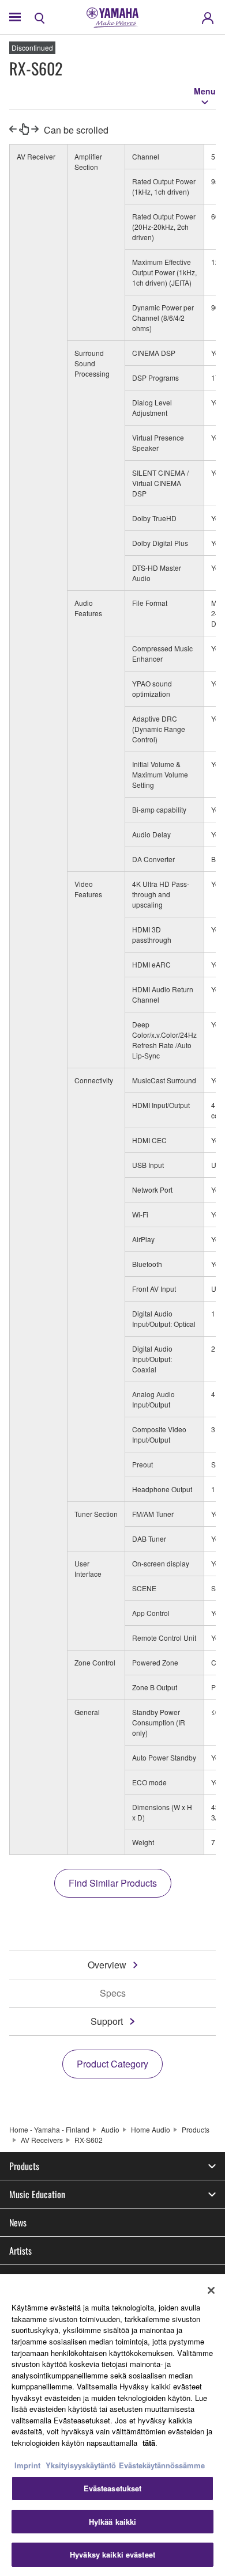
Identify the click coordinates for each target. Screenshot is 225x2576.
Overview (107, 1965)
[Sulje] (211, 2290)
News (18, 2222)
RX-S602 (89, 2140)
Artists (20, 2251)
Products (196, 2129)
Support (107, 2021)
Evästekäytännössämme (162, 2465)
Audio (110, 2129)
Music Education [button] (37, 2194)
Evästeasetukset (113, 2488)
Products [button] (24, 2166)
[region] (112, 2425)
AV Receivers (42, 2140)
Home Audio (151, 2129)
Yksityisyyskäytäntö (81, 2465)
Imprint (27, 2465)
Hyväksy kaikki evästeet (112, 2554)
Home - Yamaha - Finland (49, 2129)
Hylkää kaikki (113, 2522)
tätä (149, 2443)
